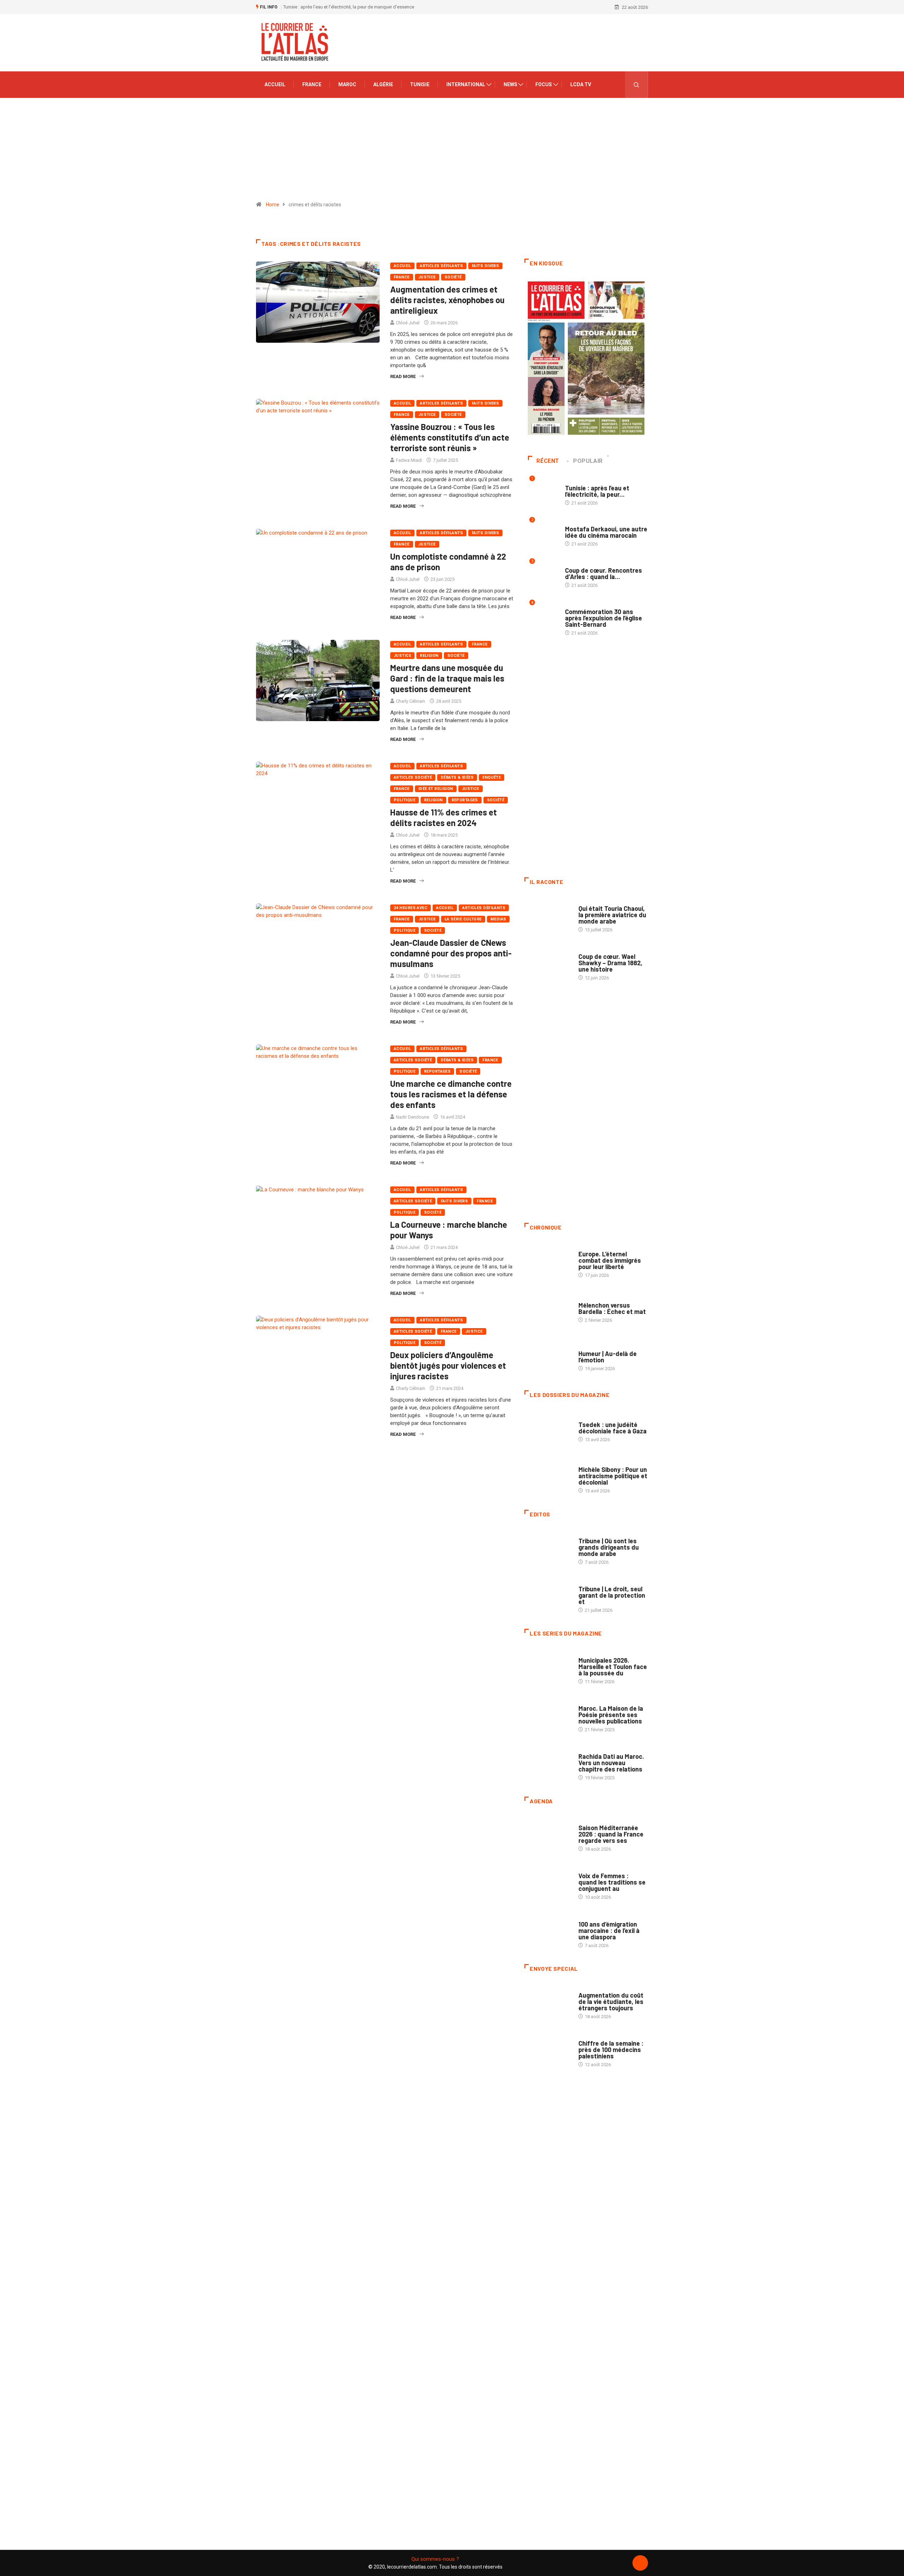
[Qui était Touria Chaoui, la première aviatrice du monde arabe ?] (548, 915)
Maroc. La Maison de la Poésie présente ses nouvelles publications (611, 1715)
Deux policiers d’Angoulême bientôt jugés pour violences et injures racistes (448, 1365)
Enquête (492, 777)
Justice (427, 277)
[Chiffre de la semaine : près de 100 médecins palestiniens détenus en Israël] (548, 2050)
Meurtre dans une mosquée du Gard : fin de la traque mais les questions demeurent (447, 678)
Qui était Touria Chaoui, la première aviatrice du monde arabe (612, 915)
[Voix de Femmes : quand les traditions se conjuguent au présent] (548, 1883)
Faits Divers (485, 266)
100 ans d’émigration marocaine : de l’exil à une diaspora (609, 1930)
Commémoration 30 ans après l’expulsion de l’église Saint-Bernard (603, 618)
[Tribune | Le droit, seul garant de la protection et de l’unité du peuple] (548, 1596)
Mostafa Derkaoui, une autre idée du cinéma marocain (606, 532)
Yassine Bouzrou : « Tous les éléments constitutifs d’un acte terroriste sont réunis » (450, 437)
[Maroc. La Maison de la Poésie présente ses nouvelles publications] (548, 1715)
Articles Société (413, 777)
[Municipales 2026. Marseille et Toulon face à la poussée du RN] (548, 1667)
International (466, 84)
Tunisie (420, 84)
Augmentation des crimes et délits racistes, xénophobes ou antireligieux (447, 300)
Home (273, 205)
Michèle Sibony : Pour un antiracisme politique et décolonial (613, 1476)
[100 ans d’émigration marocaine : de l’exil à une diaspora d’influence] (548, 1931)
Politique (405, 800)
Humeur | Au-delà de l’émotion (608, 1357)
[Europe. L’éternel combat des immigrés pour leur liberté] (548, 1261)
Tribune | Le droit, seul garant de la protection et (612, 1595)
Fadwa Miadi (409, 460)
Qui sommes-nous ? (435, 2559)
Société (453, 277)
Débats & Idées (457, 777)
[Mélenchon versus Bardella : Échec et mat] (548, 1309)
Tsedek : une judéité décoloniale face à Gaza (612, 1428)
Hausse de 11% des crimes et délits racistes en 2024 (444, 817)
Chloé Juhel (408, 323)
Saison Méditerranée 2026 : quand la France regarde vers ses (611, 1834)
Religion (429, 656)
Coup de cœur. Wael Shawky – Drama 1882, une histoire (610, 963)
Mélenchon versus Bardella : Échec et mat (612, 1308)
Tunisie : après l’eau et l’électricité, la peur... (597, 491)
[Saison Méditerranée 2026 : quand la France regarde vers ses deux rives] (548, 1835)
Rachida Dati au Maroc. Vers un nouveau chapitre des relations (611, 1763)
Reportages (465, 800)
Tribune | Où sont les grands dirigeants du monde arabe (609, 1547)
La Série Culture (463, 919)
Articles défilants (441, 266)
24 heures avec (411, 908)
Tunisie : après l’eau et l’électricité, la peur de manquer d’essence (349, 7)
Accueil (275, 84)
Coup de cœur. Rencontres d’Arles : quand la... (603, 573)
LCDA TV (581, 84)
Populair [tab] (588, 461)
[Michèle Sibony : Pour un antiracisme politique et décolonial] (548, 1476)
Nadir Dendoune (412, 1117)
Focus (544, 84)
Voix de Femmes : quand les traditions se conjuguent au (612, 1882)
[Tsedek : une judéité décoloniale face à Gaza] (548, 1428)
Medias (498, 919)
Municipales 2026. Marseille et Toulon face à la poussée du (613, 1667)
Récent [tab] (548, 461)
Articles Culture (598, 901)
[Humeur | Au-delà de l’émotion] (548, 1357)
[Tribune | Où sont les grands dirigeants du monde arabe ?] (548, 1548)
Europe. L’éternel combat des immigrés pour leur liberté (610, 1260)
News (510, 84)
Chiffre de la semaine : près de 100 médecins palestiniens (611, 2050)
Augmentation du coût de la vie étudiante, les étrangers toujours (611, 2002)
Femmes (587, 1463)
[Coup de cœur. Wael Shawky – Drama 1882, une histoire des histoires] (548, 963)
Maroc (347, 84)
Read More (403, 376)
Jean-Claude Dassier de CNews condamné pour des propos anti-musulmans (451, 953)
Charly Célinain (411, 701)
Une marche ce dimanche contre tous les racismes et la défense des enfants (451, 1094)
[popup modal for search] (637, 85)
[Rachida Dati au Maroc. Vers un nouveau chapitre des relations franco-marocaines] (548, 1763)
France (312, 84)
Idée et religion (436, 789)
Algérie (383, 84)
